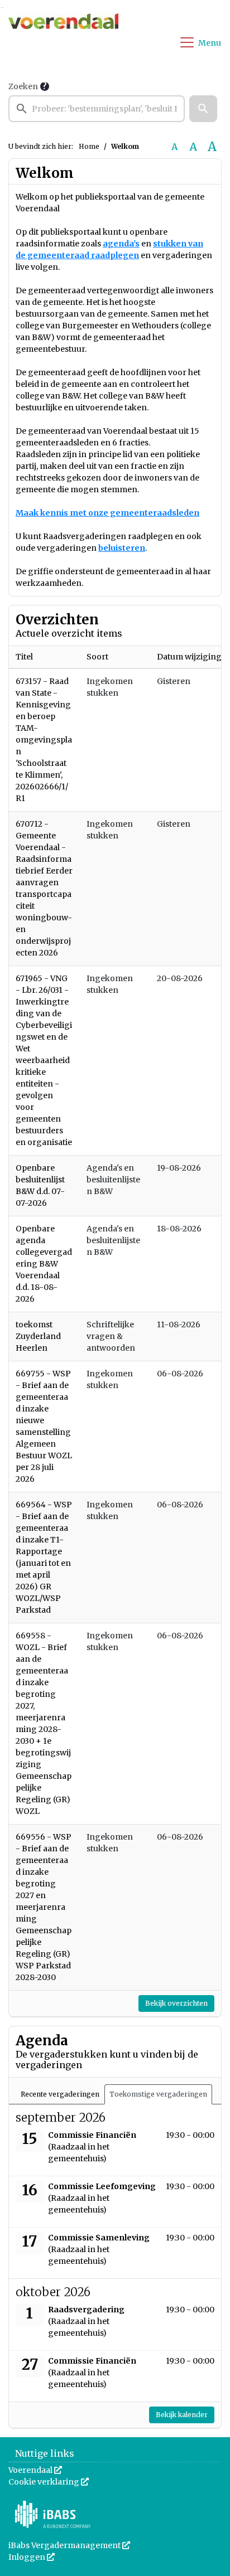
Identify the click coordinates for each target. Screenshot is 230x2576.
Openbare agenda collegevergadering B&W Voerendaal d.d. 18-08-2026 (44, 1264)
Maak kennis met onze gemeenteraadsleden (107, 513)
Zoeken (23, 86)
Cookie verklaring (49, 2482)
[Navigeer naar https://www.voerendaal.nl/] (63, 42)
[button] (203, 109)
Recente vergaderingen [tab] (60, 2094)
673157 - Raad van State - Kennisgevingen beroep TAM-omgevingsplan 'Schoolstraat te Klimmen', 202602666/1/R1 (44, 740)
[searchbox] (97, 109)
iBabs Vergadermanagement (69, 2545)
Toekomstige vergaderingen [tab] (158, 2094)
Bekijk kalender (182, 2415)
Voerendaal (35, 2470)
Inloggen (32, 2557)
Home (89, 146)
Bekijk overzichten (176, 2003)
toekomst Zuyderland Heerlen (38, 1336)
